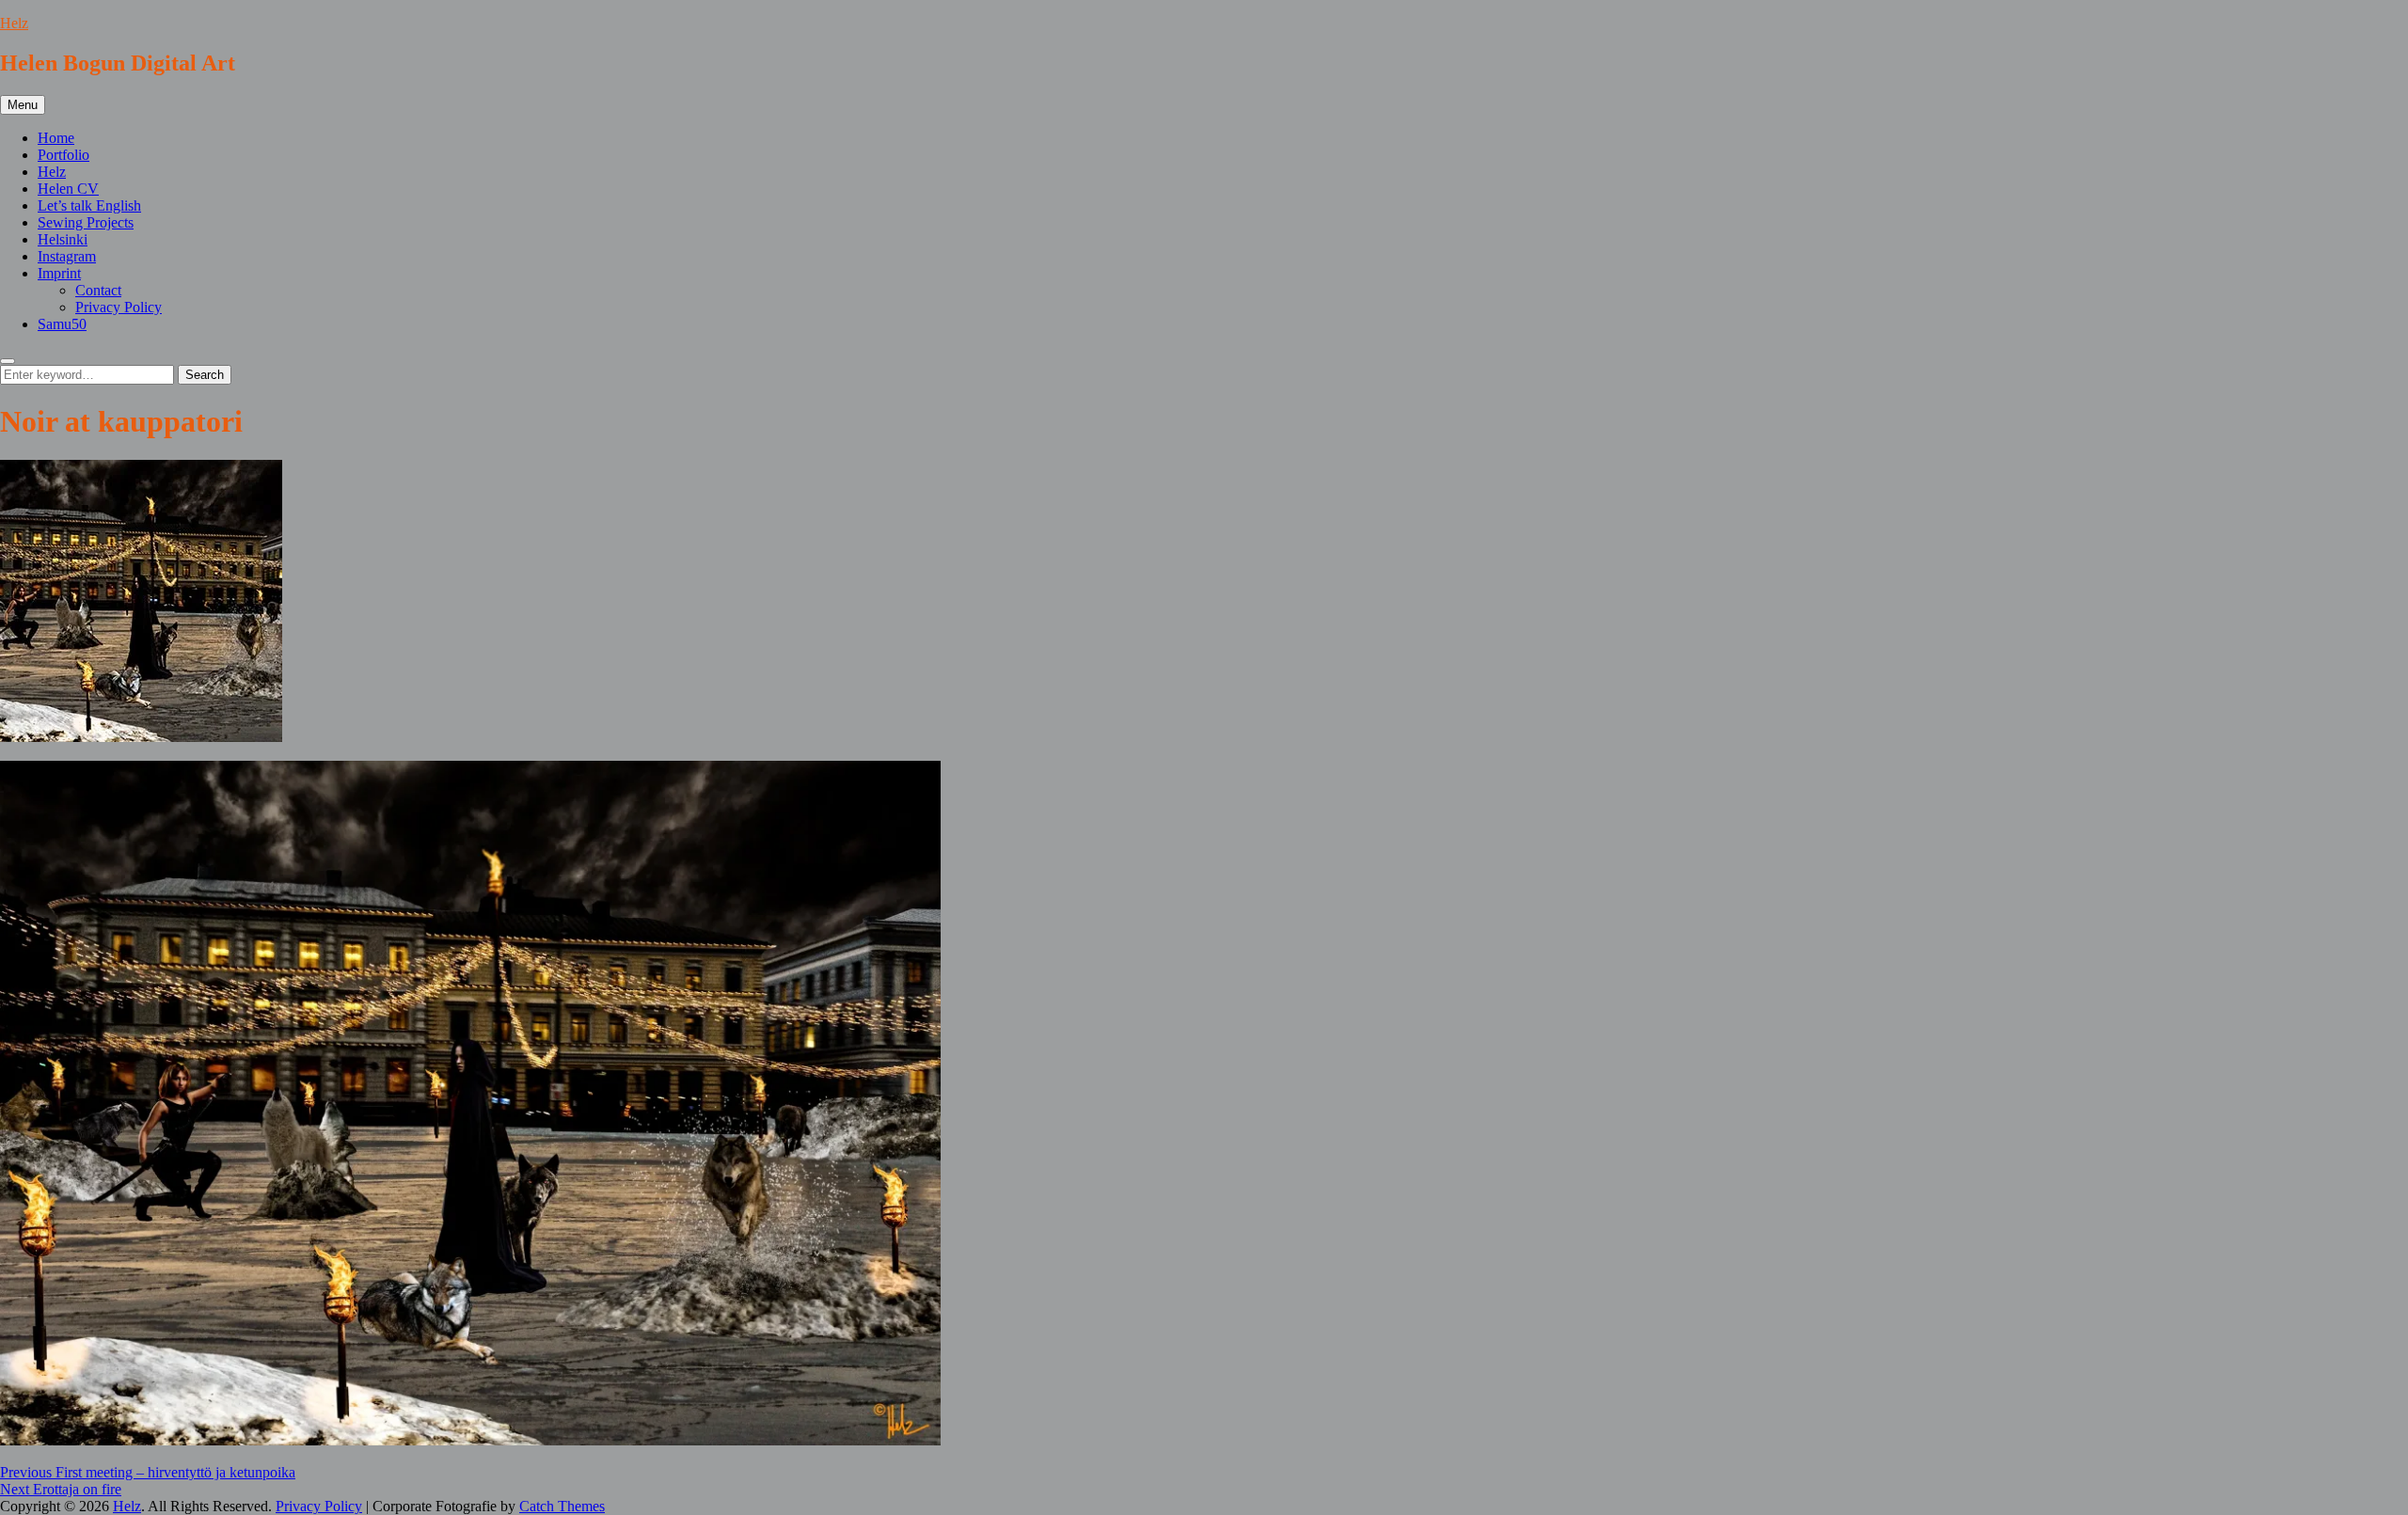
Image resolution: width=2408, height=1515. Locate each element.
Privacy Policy (119, 307)
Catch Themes (562, 1506)
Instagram (67, 256)
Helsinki (63, 239)
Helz (14, 23)
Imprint (59, 273)
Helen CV (68, 189)
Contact (98, 290)
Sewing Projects (86, 222)
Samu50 (62, 324)
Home (56, 138)
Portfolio (63, 155)
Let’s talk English (89, 205)
